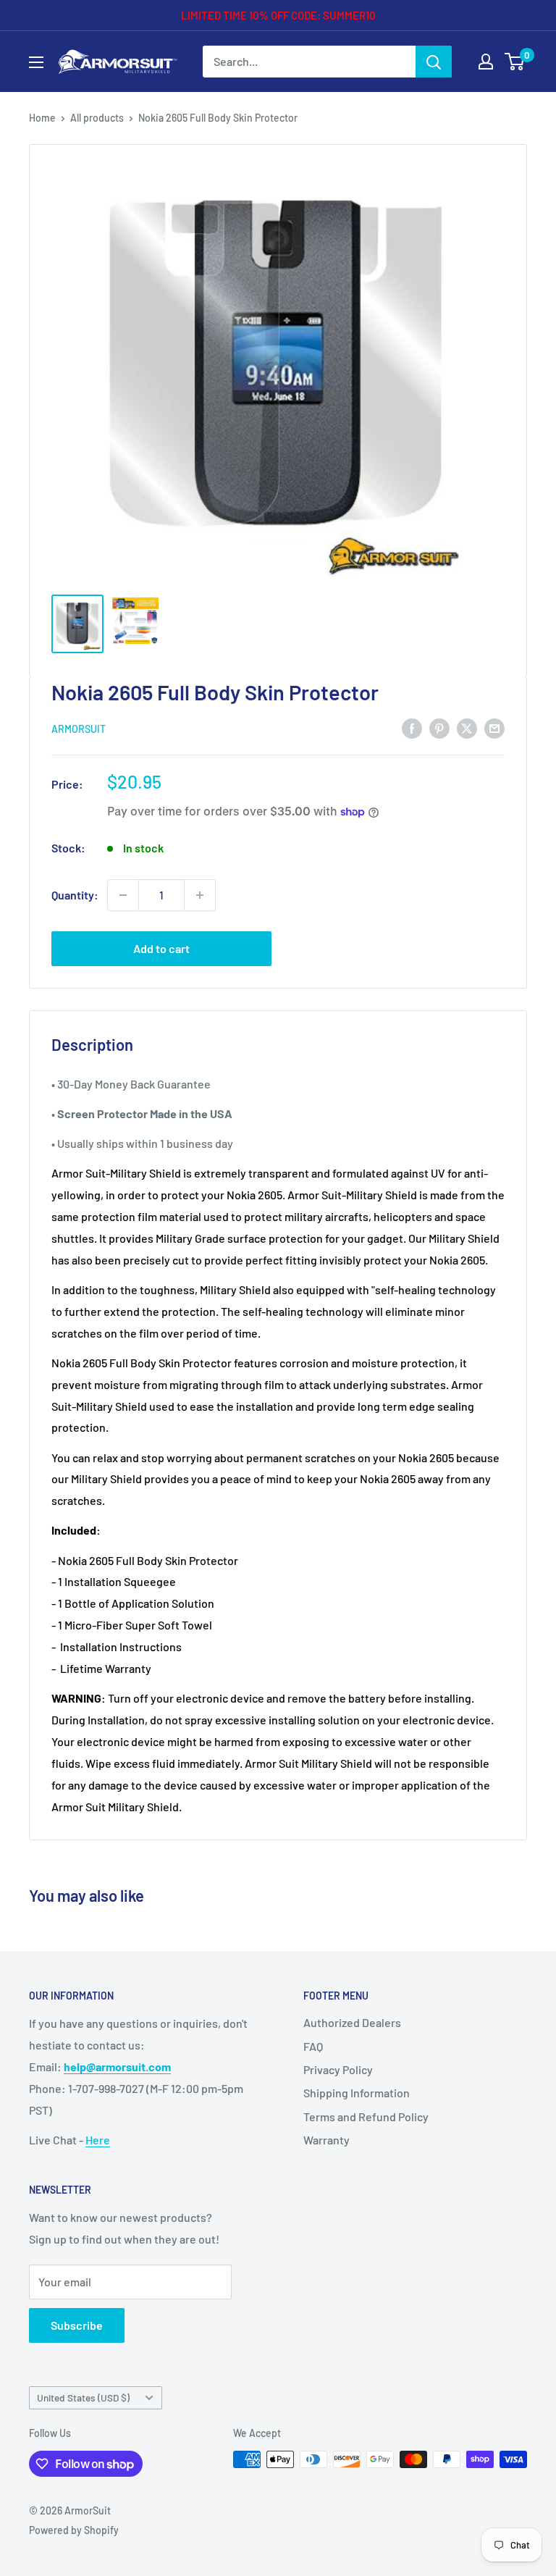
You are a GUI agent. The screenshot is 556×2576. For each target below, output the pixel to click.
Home (42, 118)
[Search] (434, 62)
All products (97, 118)
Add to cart (161, 948)
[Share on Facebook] (412, 727)
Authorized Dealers (352, 2022)
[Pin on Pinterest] (439, 727)
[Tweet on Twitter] (467, 727)
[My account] (486, 62)
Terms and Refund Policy (366, 2116)
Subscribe (77, 2325)
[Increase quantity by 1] (200, 895)
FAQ (313, 2046)
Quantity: (75, 895)
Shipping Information (357, 2093)
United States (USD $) (83, 2397)
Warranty (327, 2140)
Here (98, 2140)
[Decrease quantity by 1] (123, 895)
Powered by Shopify (74, 2530)
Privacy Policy (338, 2069)
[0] (515, 62)
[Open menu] (36, 62)
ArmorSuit (79, 729)
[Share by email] (494, 727)
